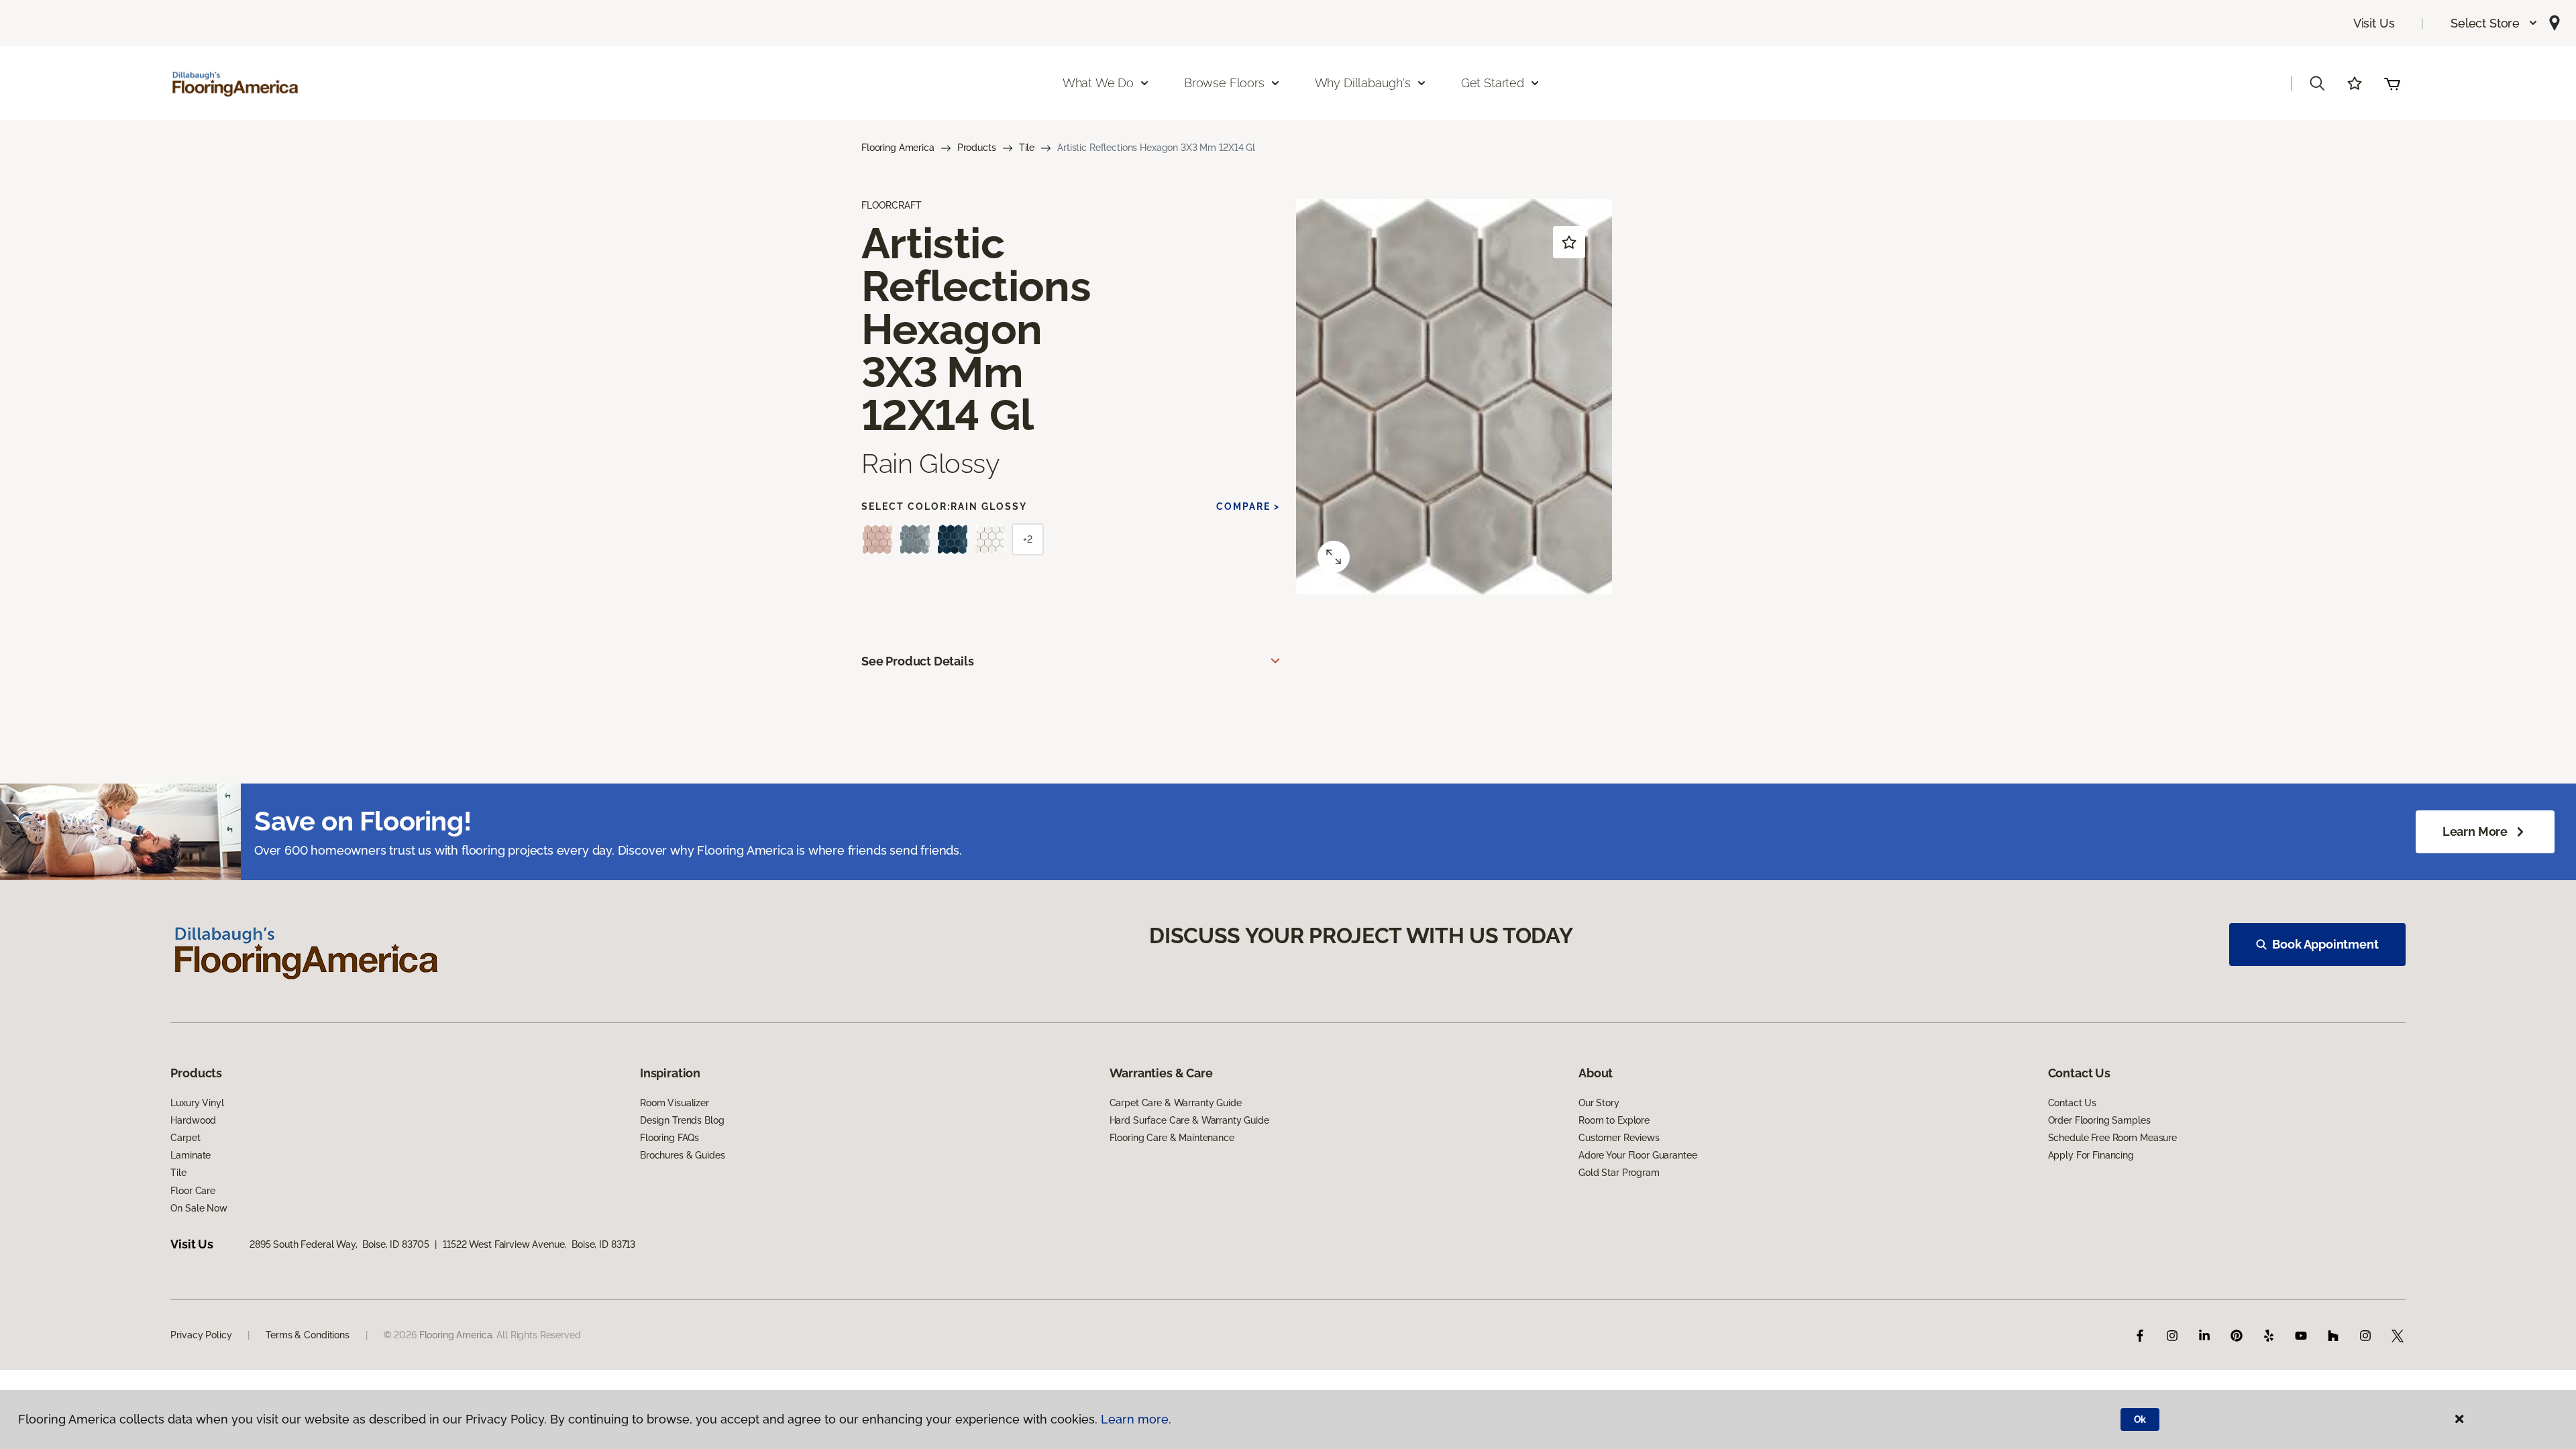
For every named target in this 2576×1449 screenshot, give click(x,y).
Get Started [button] (1493, 83)
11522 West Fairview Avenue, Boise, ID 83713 (539, 1244)
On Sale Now (199, 1208)
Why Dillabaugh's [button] (1363, 83)
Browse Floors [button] (1224, 83)
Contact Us (2073, 1103)
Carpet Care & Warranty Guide (1176, 1103)
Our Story (1599, 1103)
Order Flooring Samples (2099, 1120)
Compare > (1248, 506)
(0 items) (2392, 83)
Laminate (191, 1155)
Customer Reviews (1619, 1138)
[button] (2494, 23)
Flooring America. (457, 1335)
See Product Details (918, 661)
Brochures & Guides (682, 1155)
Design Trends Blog (682, 1120)
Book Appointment (2325, 944)
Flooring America (898, 148)
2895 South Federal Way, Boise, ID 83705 (339, 1244)
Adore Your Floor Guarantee (1638, 1155)
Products (977, 148)
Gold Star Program (1619, 1173)
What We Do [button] (1098, 83)
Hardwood (193, 1120)
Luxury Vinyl (197, 1103)
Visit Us (2374, 23)
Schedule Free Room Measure (2112, 1138)
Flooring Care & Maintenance (1172, 1138)
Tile (1027, 148)
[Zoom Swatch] (1334, 557)
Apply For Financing (2091, 1155)
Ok (2140, 1419)
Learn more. (1136, 1419)
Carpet (185, 1138)
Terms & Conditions (307, 1335)
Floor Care (193, 1191)
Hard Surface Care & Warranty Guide (1189, 1120)
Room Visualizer (675, 1103)
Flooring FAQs (669, 1138)
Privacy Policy (201, 1335)
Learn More (2475, 831)
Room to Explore (1614, 1120)
